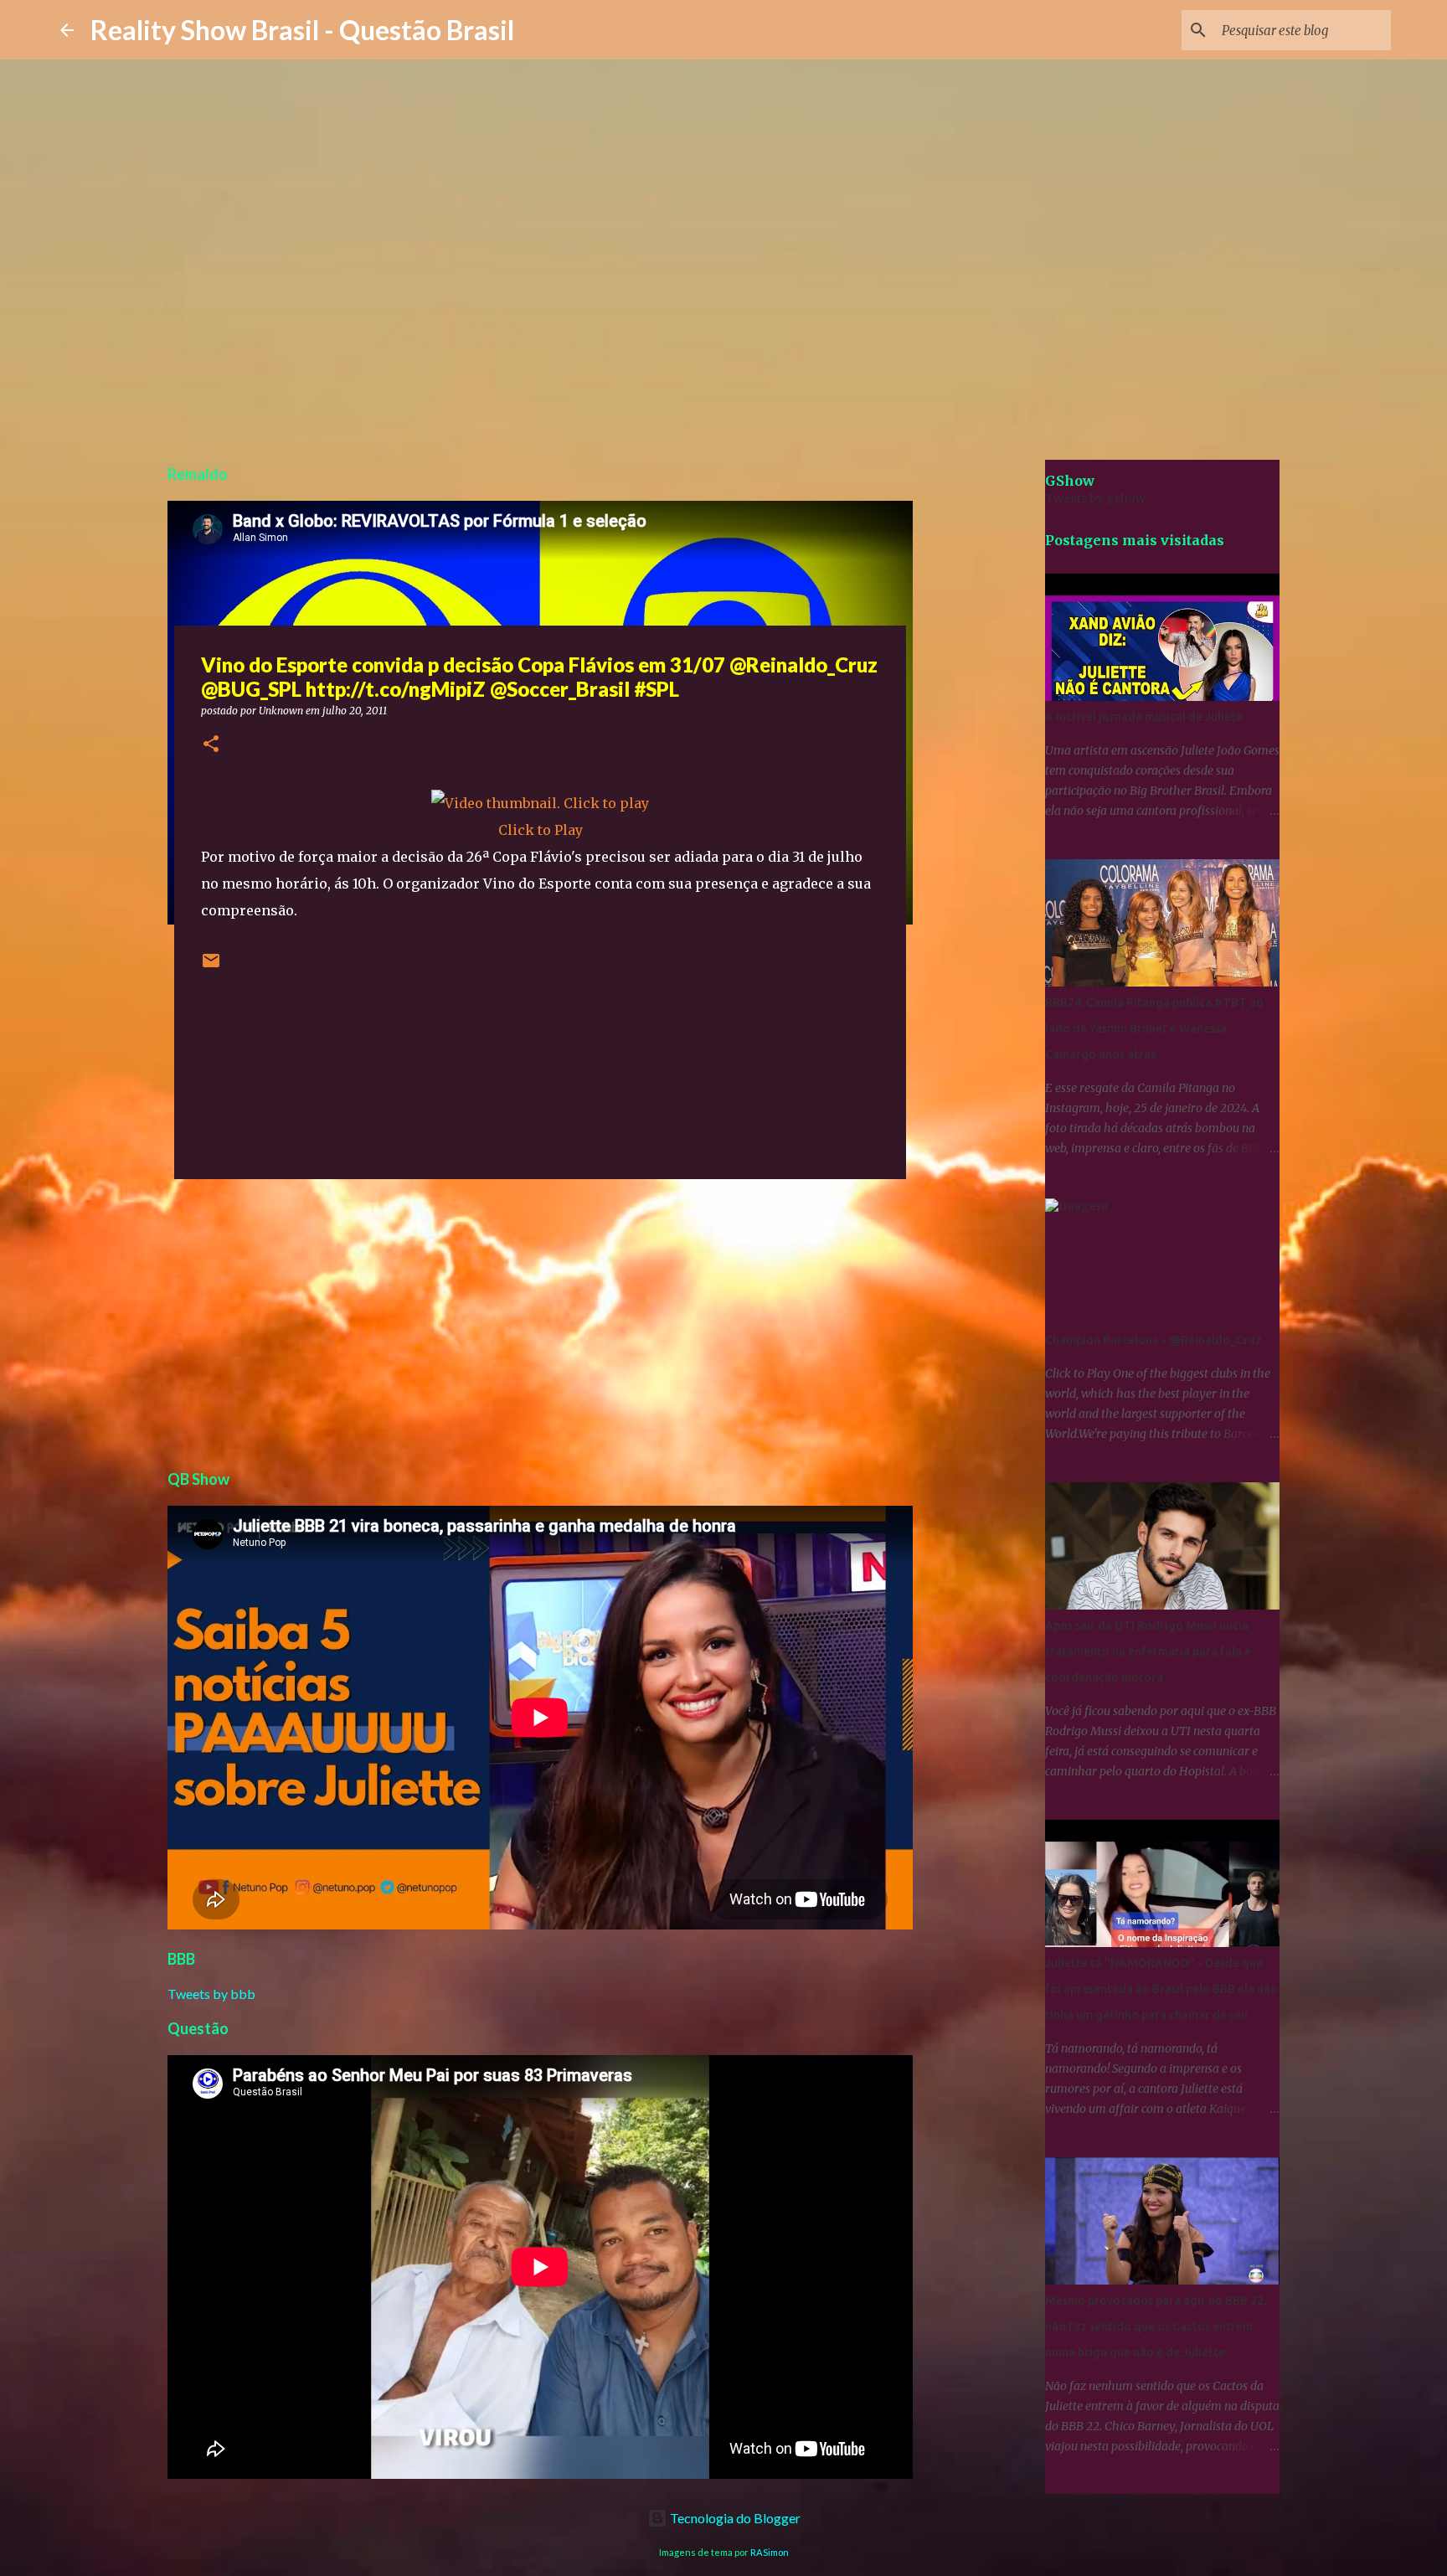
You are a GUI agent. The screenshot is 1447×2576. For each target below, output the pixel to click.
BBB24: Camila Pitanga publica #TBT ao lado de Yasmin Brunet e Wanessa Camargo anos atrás (1154, 1028)
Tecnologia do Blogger (734, 2518)
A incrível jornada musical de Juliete (1144, 717)
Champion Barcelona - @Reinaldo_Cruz (1153, 1340)
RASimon (770, 2552)
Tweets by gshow (1095, 498)
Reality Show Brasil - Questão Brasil (302, 30)
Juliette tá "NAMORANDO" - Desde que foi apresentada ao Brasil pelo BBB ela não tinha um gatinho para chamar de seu (1161, 1989)
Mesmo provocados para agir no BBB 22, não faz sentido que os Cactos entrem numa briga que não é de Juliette (1156, 2326)
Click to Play (541, 830)
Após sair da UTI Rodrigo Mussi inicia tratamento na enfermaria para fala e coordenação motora (1148, 1651)
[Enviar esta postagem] (211, 967)
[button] (211, 745)
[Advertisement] (540, 1321)
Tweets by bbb (211, 1994)
